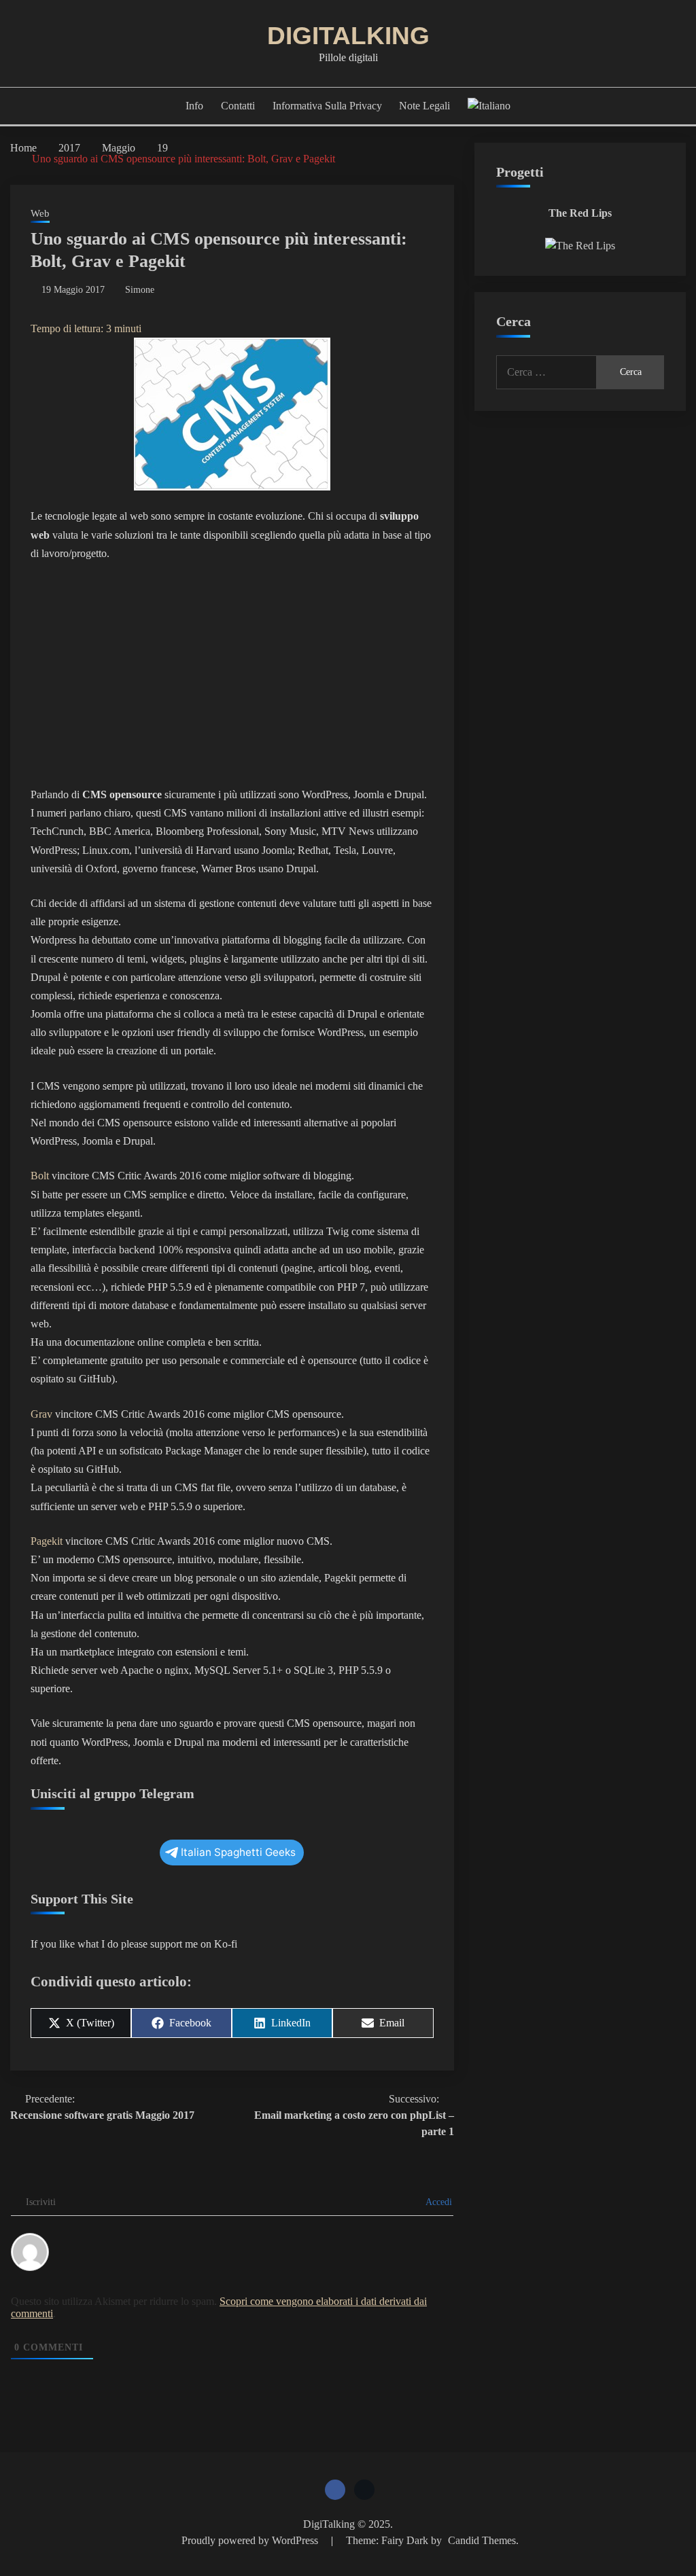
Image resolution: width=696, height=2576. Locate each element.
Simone (140, 290)
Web (40, 213)
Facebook (335, 2490)
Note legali (424, 106)
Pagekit (47, 1541)
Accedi (438, 2202)
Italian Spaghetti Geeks (238, 1852)
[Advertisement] (232, 674)
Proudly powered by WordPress (251, 2540)
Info (194, 106)
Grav (41, 1414)
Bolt (40, 1176)
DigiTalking (348, 36)
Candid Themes (482, 2540)
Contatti (238, 106)
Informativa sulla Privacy (327, 106)
